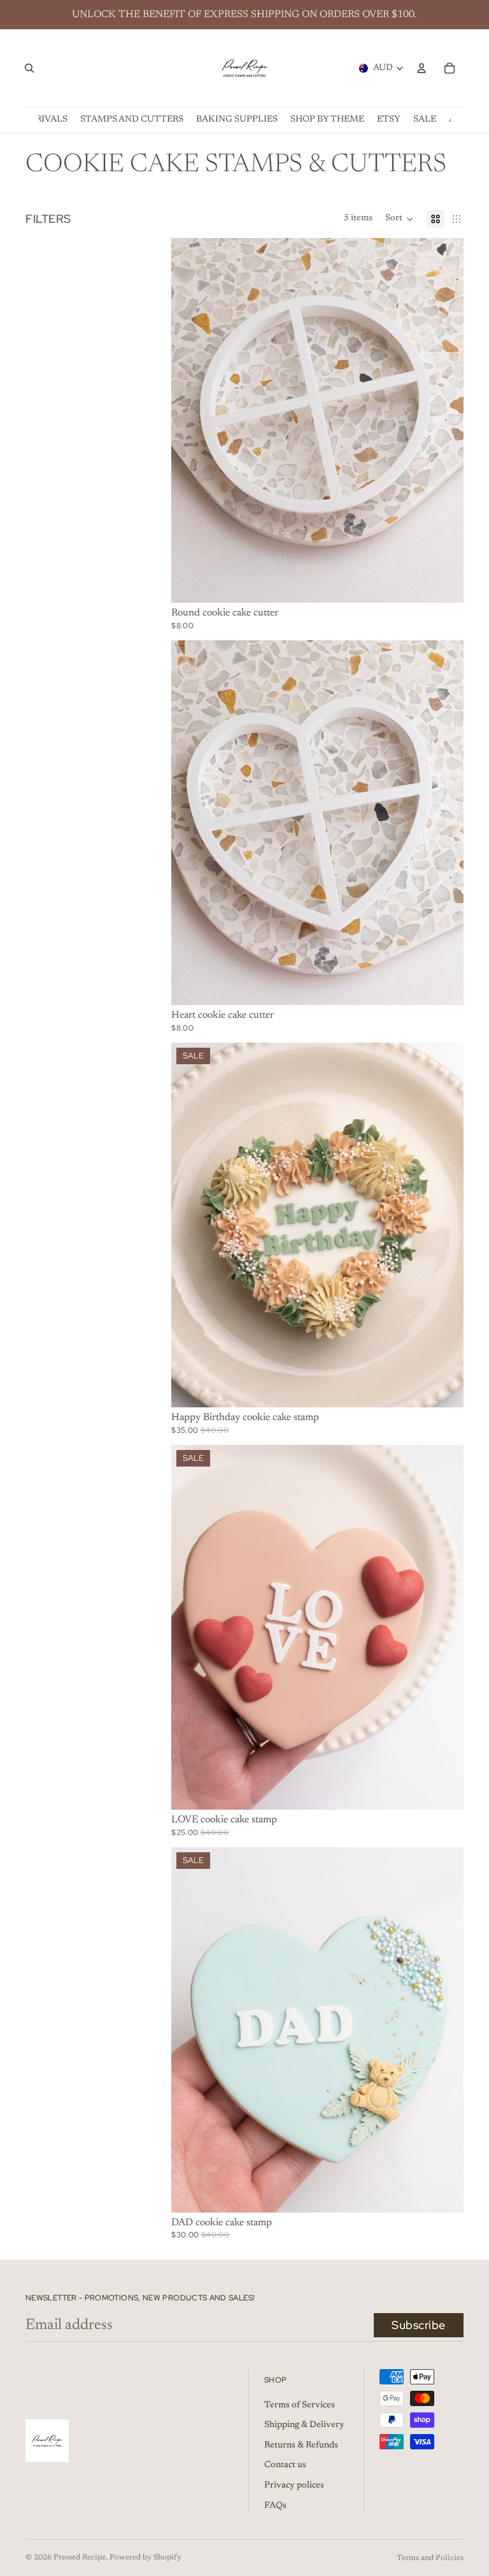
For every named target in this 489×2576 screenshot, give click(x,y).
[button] (400, 219)
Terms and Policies (430, 2558)
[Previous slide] (190, 823)
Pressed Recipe (80, 2558)
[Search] (29, 68)
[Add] (444, 583)
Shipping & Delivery (304, 2425)
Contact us (285, 2465)
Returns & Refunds (301, 2446)
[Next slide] (444, 823)
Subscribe (419, 2325)
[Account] (422, 68)
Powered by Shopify (145, 2558)
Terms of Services (300, 2405)
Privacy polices (294, 2486)
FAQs (275, 2506)
